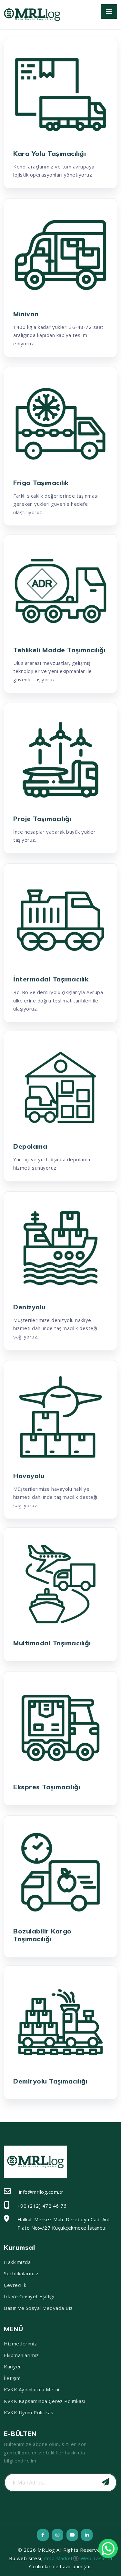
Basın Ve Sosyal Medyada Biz (38, 2308)
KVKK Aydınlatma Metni (32, 2389)
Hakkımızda (17, 2262)
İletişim (12, 2378)
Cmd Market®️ (62, 2558)
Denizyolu (30, 1307)
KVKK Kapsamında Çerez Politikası (45, 2401)
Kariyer (13, 2366)
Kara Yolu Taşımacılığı (50, 153)
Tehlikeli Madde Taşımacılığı (59, 650)
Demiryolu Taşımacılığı (50, 2081)
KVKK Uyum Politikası (29, 2412)
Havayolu (29, 1476)
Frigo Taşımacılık (41, 483)
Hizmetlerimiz (20, 2343)
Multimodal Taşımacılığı (52, 1643)
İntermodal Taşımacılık (51, 979)
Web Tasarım (96, 2558)
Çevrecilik (15, 2285)
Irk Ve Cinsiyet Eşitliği (29, 2296)
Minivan (26, 314)
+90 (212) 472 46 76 (42, 2206)
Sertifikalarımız (21, 2273)
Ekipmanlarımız (21, 2355)
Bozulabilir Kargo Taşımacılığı (42, 1935)
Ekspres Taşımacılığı (47, 1787)
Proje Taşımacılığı (42, 819)
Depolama (30, 1146)
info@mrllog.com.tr (41, 2192)
